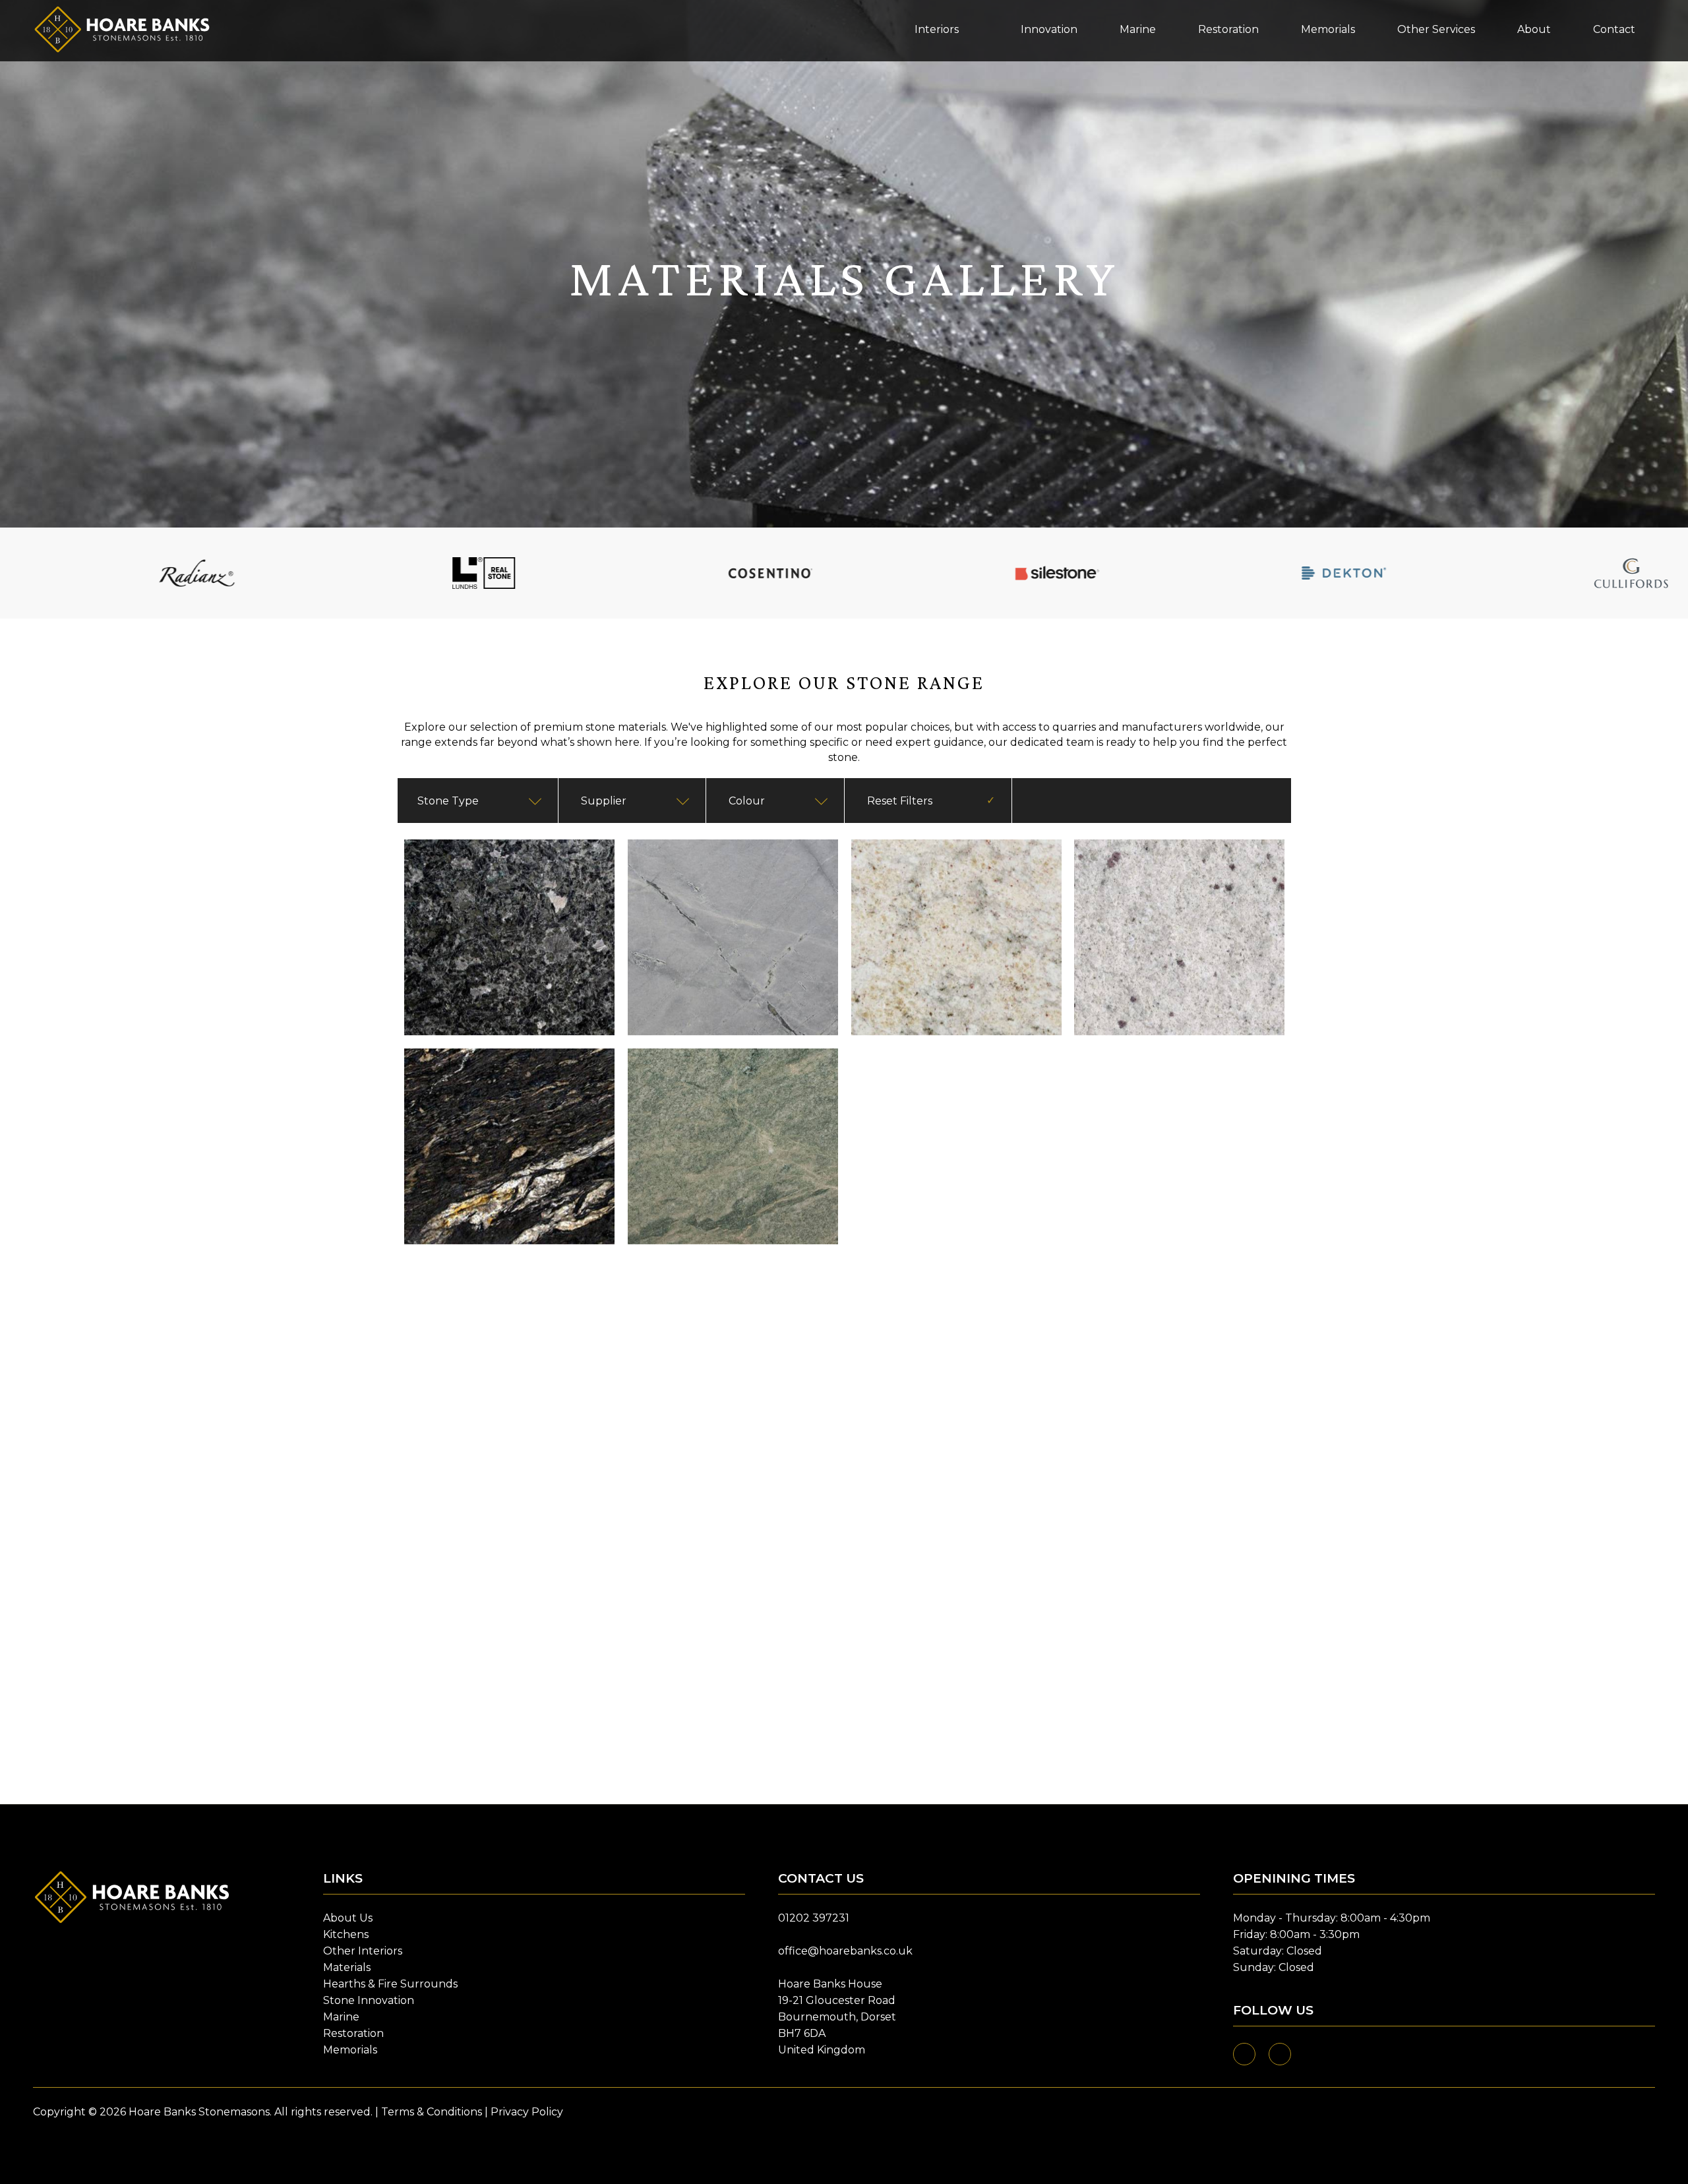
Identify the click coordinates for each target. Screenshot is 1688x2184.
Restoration (353, 2033)
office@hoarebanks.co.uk (845, 1951)
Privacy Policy (527, 2112)
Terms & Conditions (432, 2112)
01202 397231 (814, 1918)
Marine (341, 2017)
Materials (347, 1967)
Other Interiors (363, 1951)
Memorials (350, 2050)
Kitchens (346, 1934)
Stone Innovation (369, 2000)
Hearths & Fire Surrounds (390, 1984)
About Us (348, 1918)
